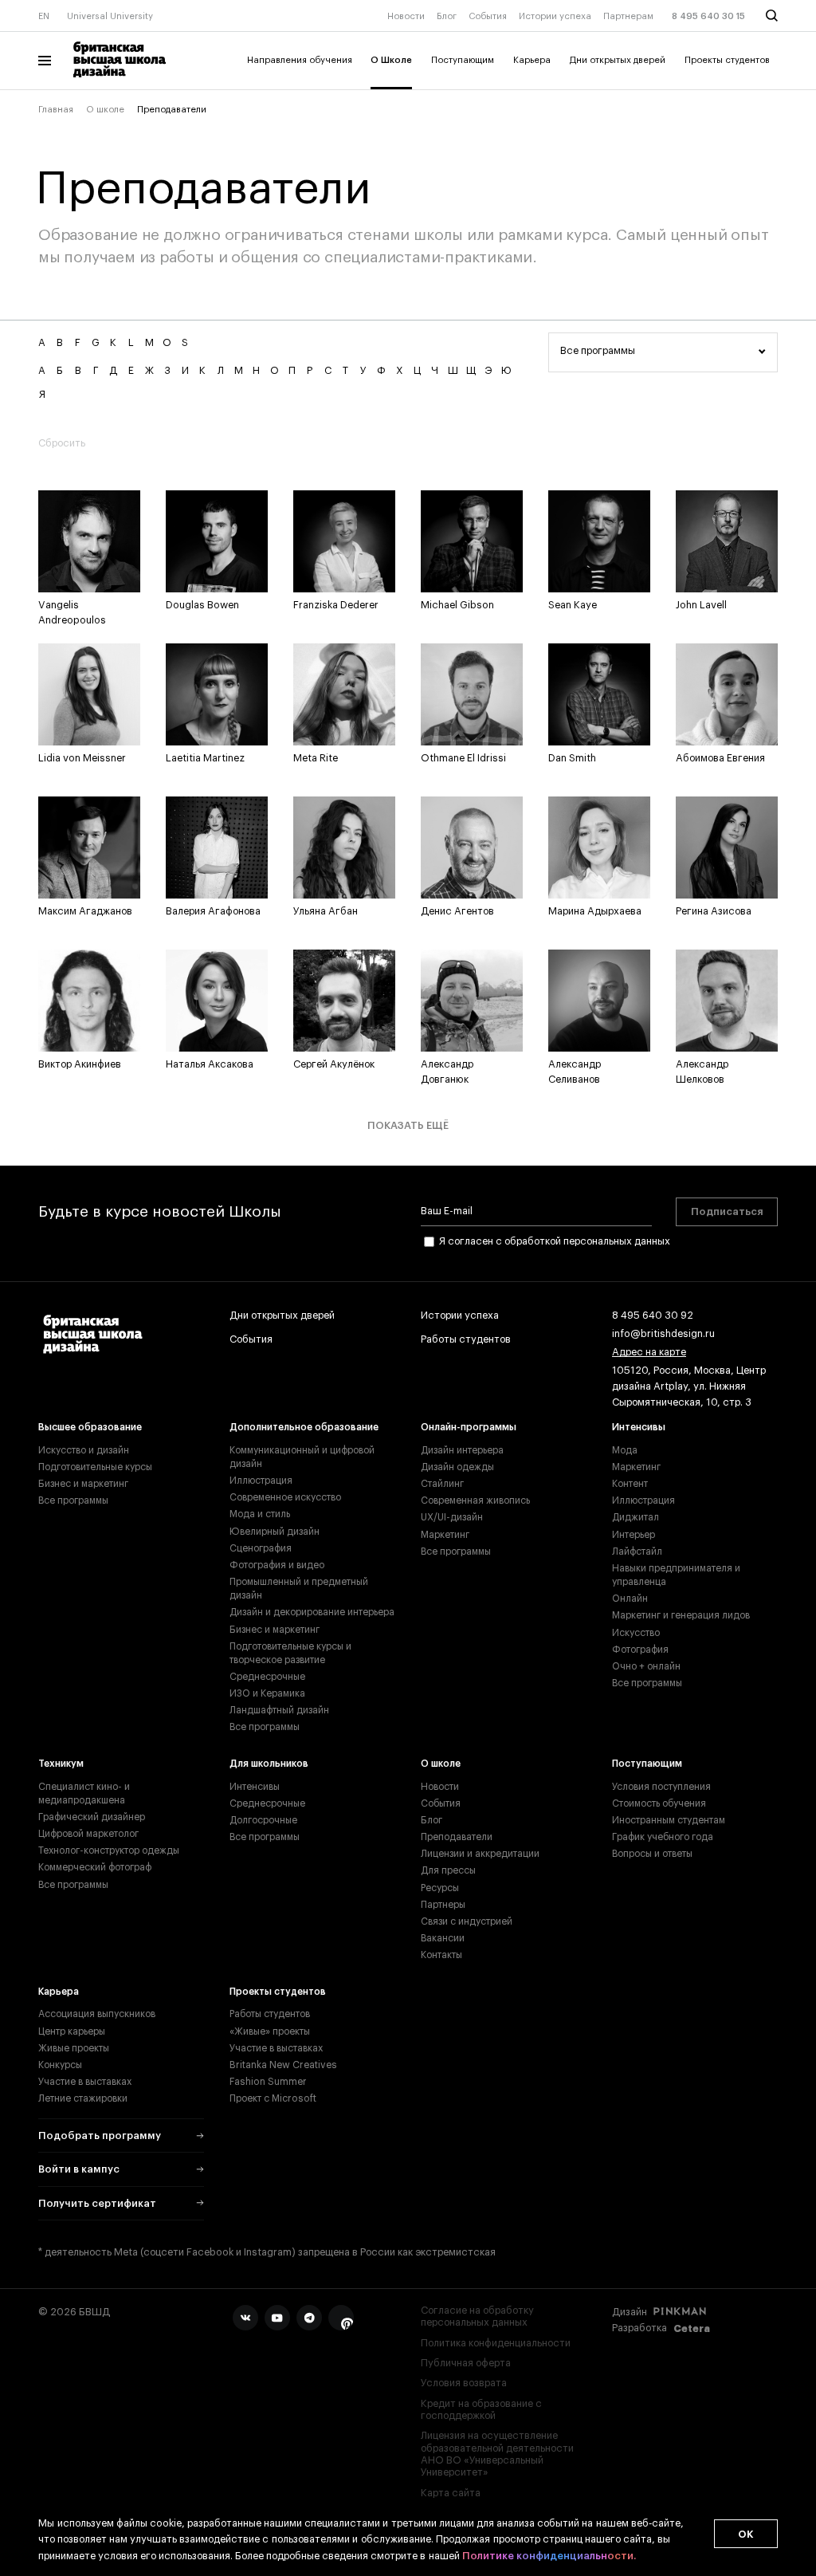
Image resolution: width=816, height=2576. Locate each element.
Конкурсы (60, 2065)
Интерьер (634, 1535)
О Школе (391, 60)
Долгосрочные (263, 1820)
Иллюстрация (261, 1481)
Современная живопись (475, 1500)
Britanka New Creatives (283, 2065)
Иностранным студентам (669, 1820)
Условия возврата (464, 2383)
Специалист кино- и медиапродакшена (84, 1793)
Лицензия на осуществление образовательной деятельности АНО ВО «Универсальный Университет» (497, 2454)
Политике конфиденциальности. (549, 2556)
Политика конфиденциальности (496, 2343)
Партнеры (443, 1905)
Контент (630, 1484)
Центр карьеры (72, 2031)
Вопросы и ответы (652, 1854)
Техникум (61, 1764)
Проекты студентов (727, 60)
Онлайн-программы (469, 1427)
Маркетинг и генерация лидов (681, 1615)
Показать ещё (408, 1125)
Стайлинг (442, 1484)
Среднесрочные (267, 1677)
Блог (447, 16)
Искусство (636, 1633)
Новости (406, 16)
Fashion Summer (268, 2082)
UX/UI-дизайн (452, 1517)
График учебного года (663, 1837)
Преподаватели (457, 1837)
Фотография (640, 1650)
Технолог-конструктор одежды (109, 1850)
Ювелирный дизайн (275, 1532)
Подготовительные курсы (95, 1467)
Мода (625, 1450)
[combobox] (663, 352)
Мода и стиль (260, 1514)
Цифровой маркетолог (88, 1834)
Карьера (532, 60)
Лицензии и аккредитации (480, 1854)
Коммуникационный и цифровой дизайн (302, 1457)
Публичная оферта (466, 2363)
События (488, 16)
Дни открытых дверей (618, 60)
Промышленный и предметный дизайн (299, 1589)
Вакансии (443, 1938)
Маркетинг (445, 1535)
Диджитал (636, 1517)
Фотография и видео (277, 1565)
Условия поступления (661, 1787)
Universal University (110, 16)
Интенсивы (639, 1427)
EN (44, 16)
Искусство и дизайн (84, 1450)
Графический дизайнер (92, 1817)
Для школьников (269, 1764)
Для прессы (448, 1870)
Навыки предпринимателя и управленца (676, 1575)
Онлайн (630, 1599)
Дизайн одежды (457, 1467)
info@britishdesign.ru (663, 1334)
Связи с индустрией (467, 1921)
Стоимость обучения (659, 1803)
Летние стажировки (83, 2098)
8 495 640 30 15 (708, 16)
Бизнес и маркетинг (83, 1484)
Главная (56, 110)
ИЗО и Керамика (267, 1693)
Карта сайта (451, 2493)
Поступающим (463, 60)
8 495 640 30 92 (653, 1316)
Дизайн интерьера (462, 1450)
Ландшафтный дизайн (279, 1710)
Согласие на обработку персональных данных (477, 2316)
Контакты (441, 1955)
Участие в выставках (85, 2082)
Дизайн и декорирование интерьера (312, 1612)
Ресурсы (440, 1888)
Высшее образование (90, 1427)
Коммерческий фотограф (95, 1867)
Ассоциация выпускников (97, 2014)
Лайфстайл (637, 1551)
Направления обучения (300, 60)
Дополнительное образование (304, 1427)
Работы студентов (466, 1339)
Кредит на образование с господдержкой (481, 2410)
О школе (105, 110)
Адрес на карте (649, 1352)
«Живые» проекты (270, 2031)
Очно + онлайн (646, 1666)
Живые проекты (74, 2048)
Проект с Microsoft (273, 2098)
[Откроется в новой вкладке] (245, 2318)
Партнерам (628, 16)
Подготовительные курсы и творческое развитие (290, 1653)
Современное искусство (285, 1497)
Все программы (73, 1500)
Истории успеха (555, 16)
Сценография (261, 1548)
